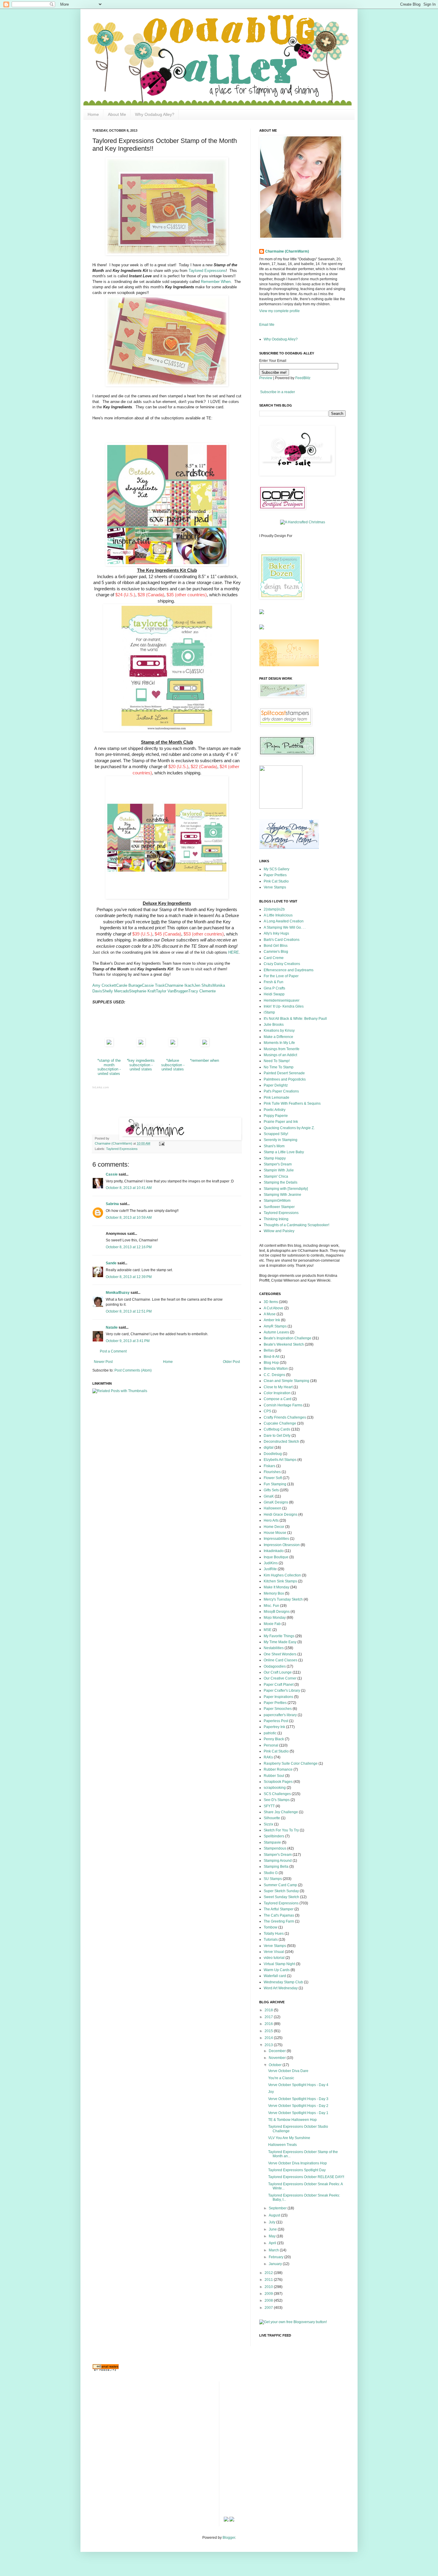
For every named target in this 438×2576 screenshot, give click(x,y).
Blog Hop (271, 1363)
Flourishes (272, 1472)
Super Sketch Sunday (281, 1891)
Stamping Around (278, 1861)
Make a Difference (278, 1037)
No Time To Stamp (279, 1067)
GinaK (269, 1496)
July (272, 2222)
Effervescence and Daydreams (289, 970)
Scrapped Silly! (276, 1134)
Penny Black (274, 1739)
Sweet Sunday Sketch (281, 1897)
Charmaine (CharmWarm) (114, 1143)
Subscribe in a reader (278, 392)
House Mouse (275, 1533)
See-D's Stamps (277, 1800)
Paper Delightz (276, 1085)
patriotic (270, 1733)
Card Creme (274, 958)
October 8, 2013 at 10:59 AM (129, 1218)
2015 (269, 2031)
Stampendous (275, 1848)
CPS (267, 1411)
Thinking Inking (276, 1219)
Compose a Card (278, 1399)
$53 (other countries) (204, 934)
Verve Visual (274, 1952)
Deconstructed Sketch (281, 1442)
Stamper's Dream (278, 1164)
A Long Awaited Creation (284, 921)
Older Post (231, 1362)
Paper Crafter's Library (282, 1691)
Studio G (271, 1873)
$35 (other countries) (187, 595)
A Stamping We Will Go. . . (285, 927)
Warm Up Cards (277, 1970)
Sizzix (268, 1824)
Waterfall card (275, 1976)
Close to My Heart (278, 1387)
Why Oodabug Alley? (155, 114)
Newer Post (103, 1362)
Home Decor (274, 1527)
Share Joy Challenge (281, 1812)
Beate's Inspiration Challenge (288, 1338)
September (278, 2208)
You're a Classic (281, 2078)
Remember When (216, 282)
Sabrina (112, 1204)
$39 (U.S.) (142, 934)
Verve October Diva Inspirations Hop (298, 2163)
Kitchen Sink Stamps (280, 1581)
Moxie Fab (272, 1624)
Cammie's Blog (276, 952)
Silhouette (272, 1818)
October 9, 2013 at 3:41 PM (128, 1341)
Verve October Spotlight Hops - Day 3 (298, 2099)
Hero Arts (271, 1520)
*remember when (205, 1060)
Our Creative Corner (280, 1678)
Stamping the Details (281, 1182)
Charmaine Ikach (179, 985)
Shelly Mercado (116, 991)
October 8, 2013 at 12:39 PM (129, 1277)
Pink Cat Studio (276, 881)
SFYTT (269, 1806)
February (277, 2257)
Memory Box (274, 1593)
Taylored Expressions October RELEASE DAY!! (306, 2177)
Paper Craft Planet (279, 1685)
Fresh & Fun (274, 982)
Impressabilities (276, 1539)
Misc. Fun (271, 1606)
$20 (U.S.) (178, 767)
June (273, 2229)
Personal (271, 1745)
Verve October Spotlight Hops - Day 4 (298, 2085)
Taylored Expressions (207, 271)
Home (93, 114)
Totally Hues (274, 1934)
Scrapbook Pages (278, 1782)
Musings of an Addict (280, 1055)
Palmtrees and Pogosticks (285, 1079)
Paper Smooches (278, 1709)
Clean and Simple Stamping (286, 1381)
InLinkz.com (101, 1087)
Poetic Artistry (275, 1110)
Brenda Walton (276, 1369)
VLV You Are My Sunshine (289, 2138)
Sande (111, 1263)
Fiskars (270, 1466)
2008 (269, 2300)
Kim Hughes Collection (282, 1575)
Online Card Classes (281, 1660)
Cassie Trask (153, 985)
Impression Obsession (282, 1545)
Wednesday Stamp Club (283, 1982)
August (275, 2215)
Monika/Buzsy (118, 1293)
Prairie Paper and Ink (281, 1122)
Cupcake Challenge (280, 1423)
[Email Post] (161, 1143)
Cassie (112, 1174)
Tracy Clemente (202, 991)
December (278, 2051)
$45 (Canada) (168, 934)
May (273, 2236)
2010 (269, 2287)
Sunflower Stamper (279, 1207)
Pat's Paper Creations (281, 1091)
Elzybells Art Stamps (280, 1460)
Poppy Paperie (276, 1116)
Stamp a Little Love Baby (284, 1152)
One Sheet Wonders (280, 1654)
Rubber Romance (278, 1769)
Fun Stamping (275, 1484)
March (274, 2250)
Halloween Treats (282, 2145)
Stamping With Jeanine (282, 1195)
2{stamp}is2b (274, 909)
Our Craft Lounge (278, 1672)
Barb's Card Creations (282, 940)
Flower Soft (273, 1478)
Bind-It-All (272, 1357)
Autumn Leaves (276, 1332)
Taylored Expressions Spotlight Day (297, 2170)
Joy (271, 2092)
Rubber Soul (274, 1776)
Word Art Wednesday (281, 1988)
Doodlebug (273, 1454)
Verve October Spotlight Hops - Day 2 (298, 2106)
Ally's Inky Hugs (276, 933)
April (273, 2243)
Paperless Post (276, 1721)
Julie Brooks (274, 1025)
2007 (269, 2308)
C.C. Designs (274, 1375)
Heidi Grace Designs (281, 1515)
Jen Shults (203, 985)
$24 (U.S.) (125, 595)
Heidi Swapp (274, 994)
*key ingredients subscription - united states (141, 1065)
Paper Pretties (275, 875)
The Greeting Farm (279, 1921)
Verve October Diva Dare (288, 2071)
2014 (269, 2038)
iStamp (269, 1012)
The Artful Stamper (279, 1909)
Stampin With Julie (279, 1170)
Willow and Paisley (279, 1231)
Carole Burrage (129, 985)
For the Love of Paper (281, 976)
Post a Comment (113, 1351)
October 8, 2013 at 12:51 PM (129, 1311)
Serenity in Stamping (281, 1140)
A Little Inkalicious (278, 915)
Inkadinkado (274, 1551)
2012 (269, 2273)
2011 (269, 2280)
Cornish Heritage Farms (283, 1405)
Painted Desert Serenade (284, 1073)
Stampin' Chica (276, 1176)
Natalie (112, 1327)
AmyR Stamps (275, 1326)
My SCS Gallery (277, 869)
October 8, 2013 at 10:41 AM (129, 1188)
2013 (269, 2045)
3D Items (271, 1302)
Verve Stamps (275, 887)
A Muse (270, 1314)
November (278, 2058)
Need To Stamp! (277, 1061)
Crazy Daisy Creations (282, 964)
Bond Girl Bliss (276, 946)
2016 (269, 2024)
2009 (269, 2294)
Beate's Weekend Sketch (284, 1344)
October (276, 2065)
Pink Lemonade (277, 1098)
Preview (266, 378)
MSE (268, 1630)
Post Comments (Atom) (133, 1370)
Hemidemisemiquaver (282, 1000)
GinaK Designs (276, 1502)
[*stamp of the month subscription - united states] (109, 1045)
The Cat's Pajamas (279, 1915)
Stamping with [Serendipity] (286, 1189)
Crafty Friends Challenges (285, 1417)
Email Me (267, 325)
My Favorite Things (279, 1636)
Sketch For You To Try (281, 1830)
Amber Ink (272, 1320)
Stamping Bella (276, 1867)
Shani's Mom (274, 1146)
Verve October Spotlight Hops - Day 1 (298, 2113)
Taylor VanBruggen (172, 991)
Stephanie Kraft (142, 991)
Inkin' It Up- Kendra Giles (284, 1006)
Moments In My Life (279, 1043)
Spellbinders (274, 1836)
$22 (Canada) (204, 767)
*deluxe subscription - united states (173, 1065)
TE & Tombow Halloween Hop (292, 2120)
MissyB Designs (277, 1612)
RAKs (268, 1757)
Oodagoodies (275, 1666)
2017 (269, 2017)
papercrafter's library (280, 1715)
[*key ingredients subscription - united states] (141, 1045)
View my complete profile (279, 311)
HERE (234, 952)
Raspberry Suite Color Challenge (291, 1763)
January (276, 2264)
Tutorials (271, 1940)
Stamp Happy (275, 1158)
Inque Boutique (276, 1557)
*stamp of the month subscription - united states (109, 1067)
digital (269, 1447)
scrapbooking (275, 1788)
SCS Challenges (277, 1794)
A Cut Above (274, 1308)
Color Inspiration (277, 1393)
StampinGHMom (277, 1201)
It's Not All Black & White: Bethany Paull (295, 1019)
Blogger (229, 2538)
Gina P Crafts (274, 988)
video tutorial (274, 1958)
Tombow (271, 1927)
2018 (269, 2010)
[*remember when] (205, 1045)
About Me (117, 114)
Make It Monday (277, 1587)
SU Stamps (273, 1879)
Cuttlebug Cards (277, 1429)
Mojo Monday (275, 1618)
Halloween (272, 1508)
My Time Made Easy (280, 1642)
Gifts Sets (271, 1490)
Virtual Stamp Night (279, 1964)
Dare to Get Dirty (277, 1436)
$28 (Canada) (151, 595)
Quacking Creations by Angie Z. (289, 1128)
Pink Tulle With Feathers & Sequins (292, 1103)
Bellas (269, 1350)
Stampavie (272, 1842)
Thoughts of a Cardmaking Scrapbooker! (296, 1225)
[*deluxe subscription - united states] (173, 1045)
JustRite (270, 1569)
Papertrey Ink (274, 1727)
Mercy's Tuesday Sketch (283, 1599)
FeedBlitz (303, 378)
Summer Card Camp (280, 1885)
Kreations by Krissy (279, 1031)
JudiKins (271, 1563)
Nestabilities (274, 1648)
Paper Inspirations (278, 1697)
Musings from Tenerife (282, 1049)
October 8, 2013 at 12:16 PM (129, 1247)
